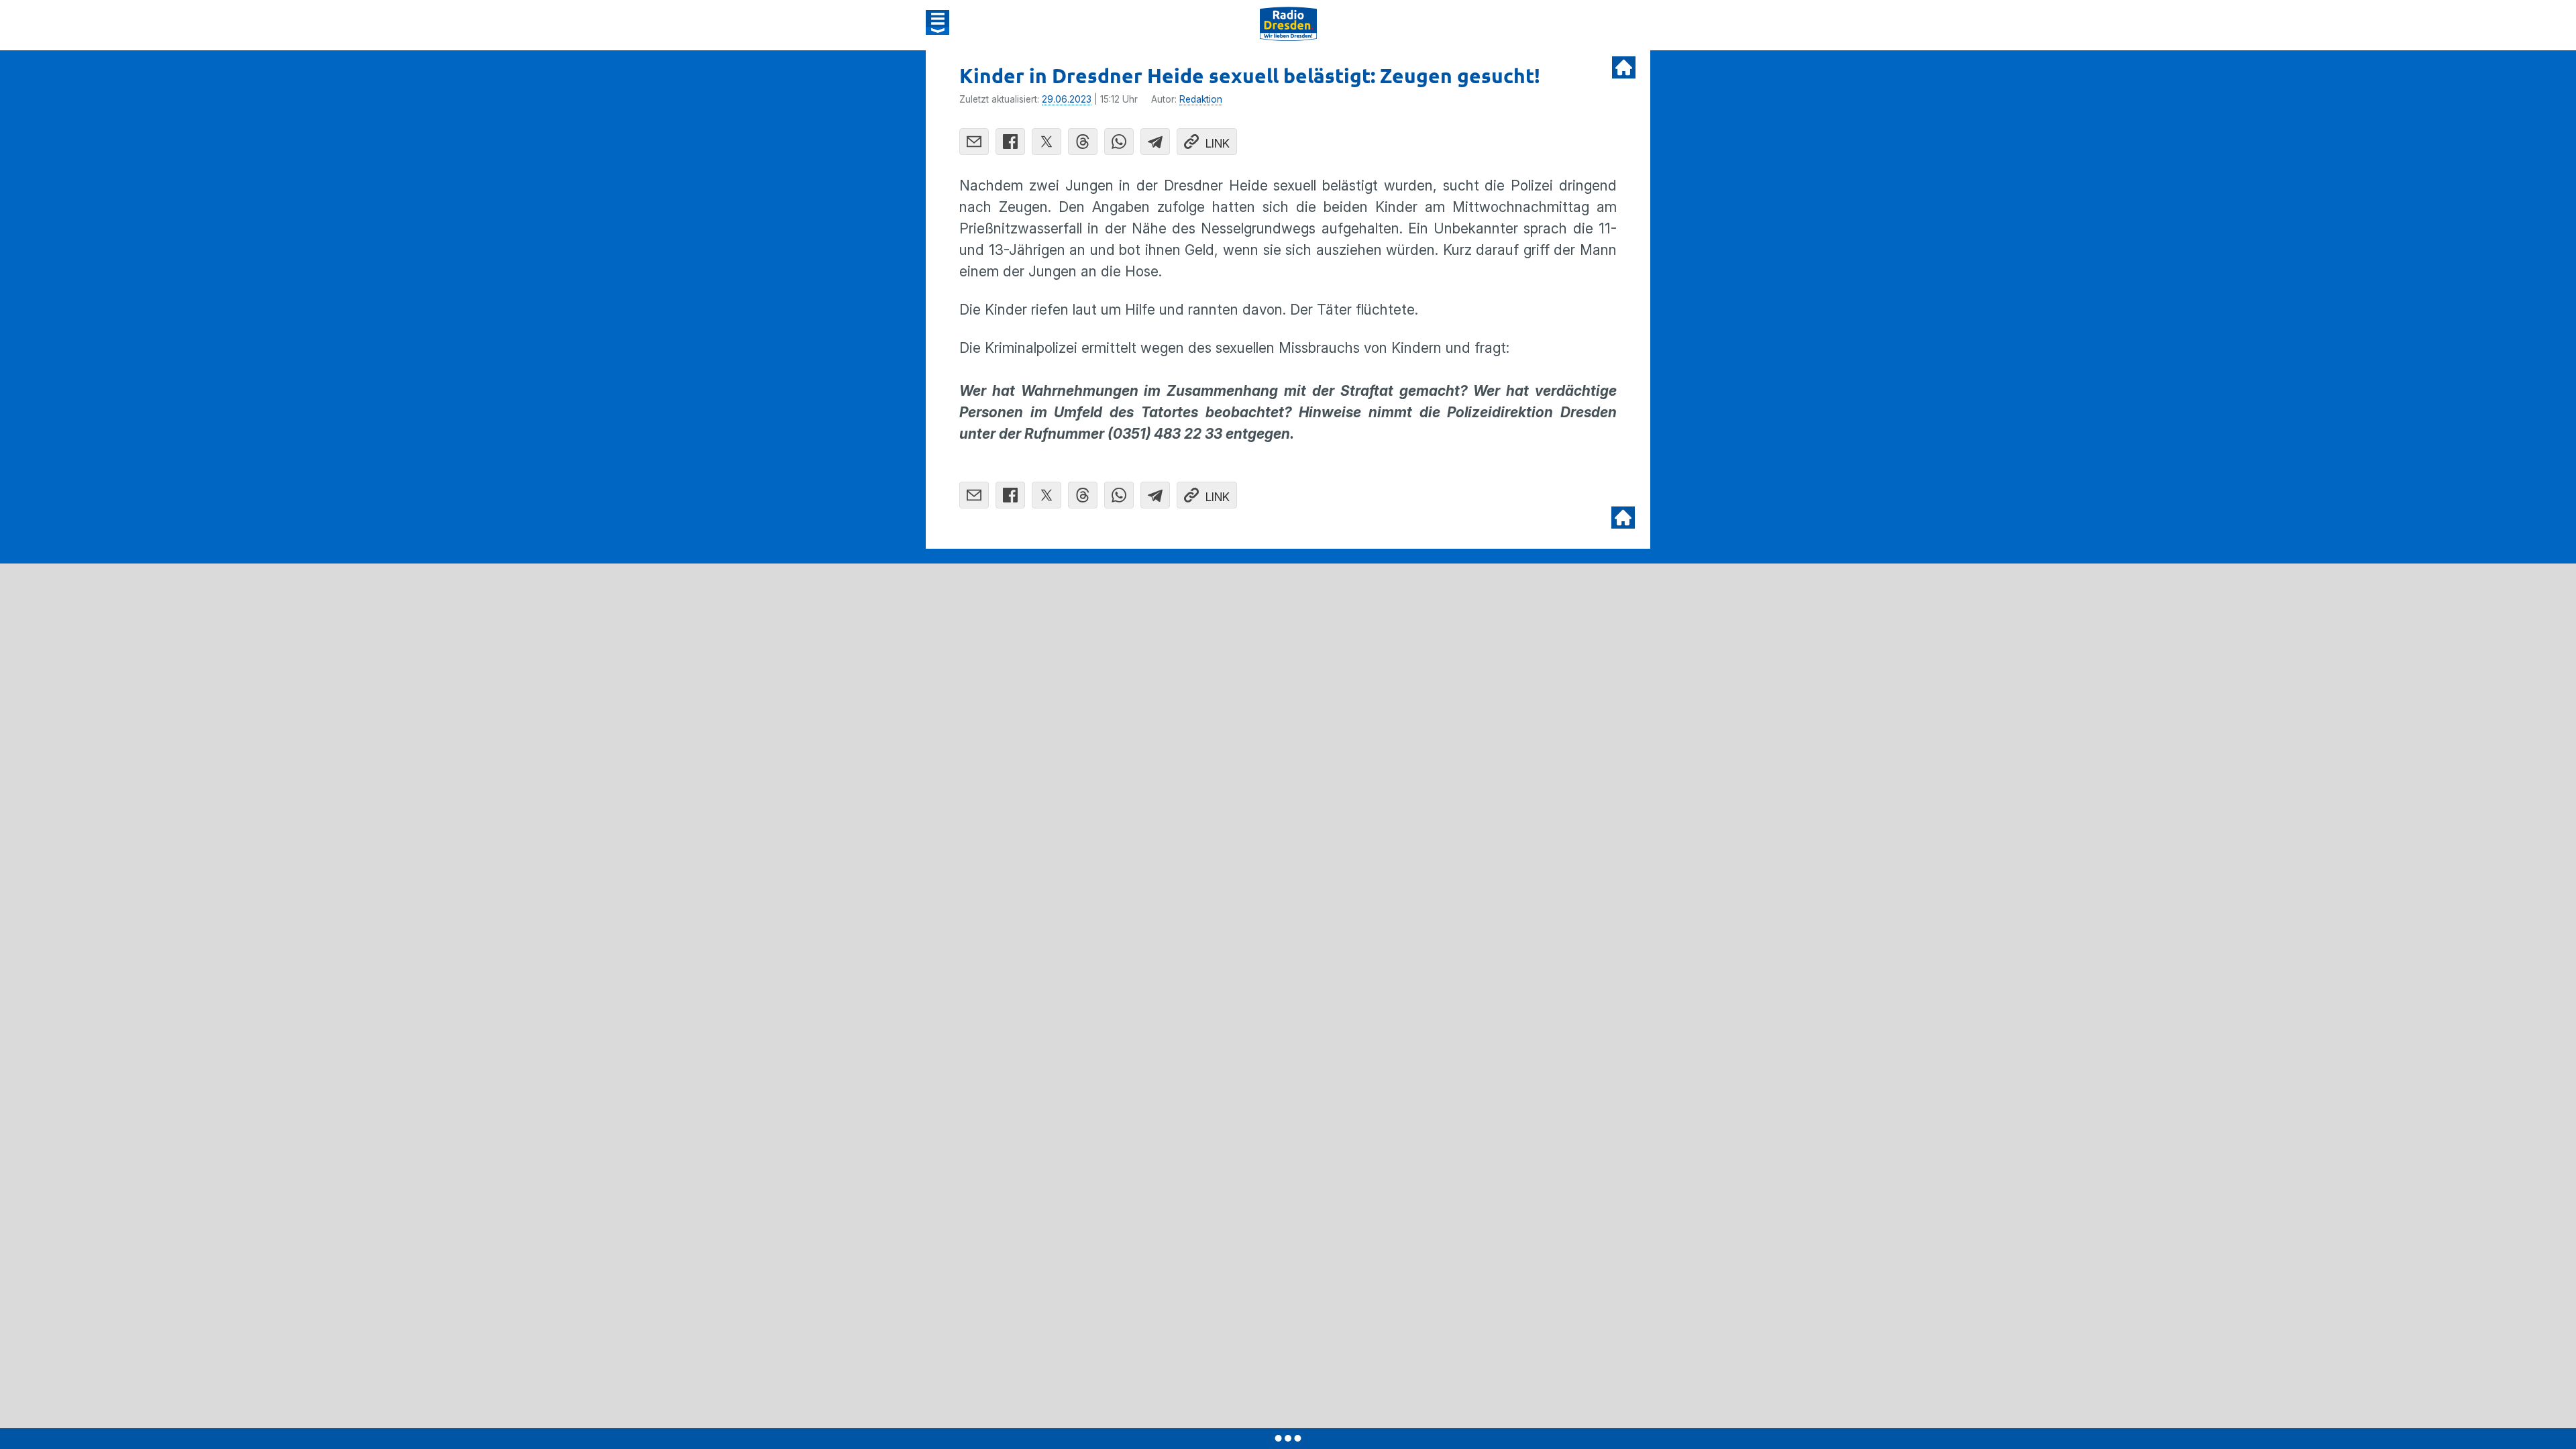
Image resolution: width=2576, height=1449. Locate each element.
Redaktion (1201, 99)
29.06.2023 (1067, 99)
